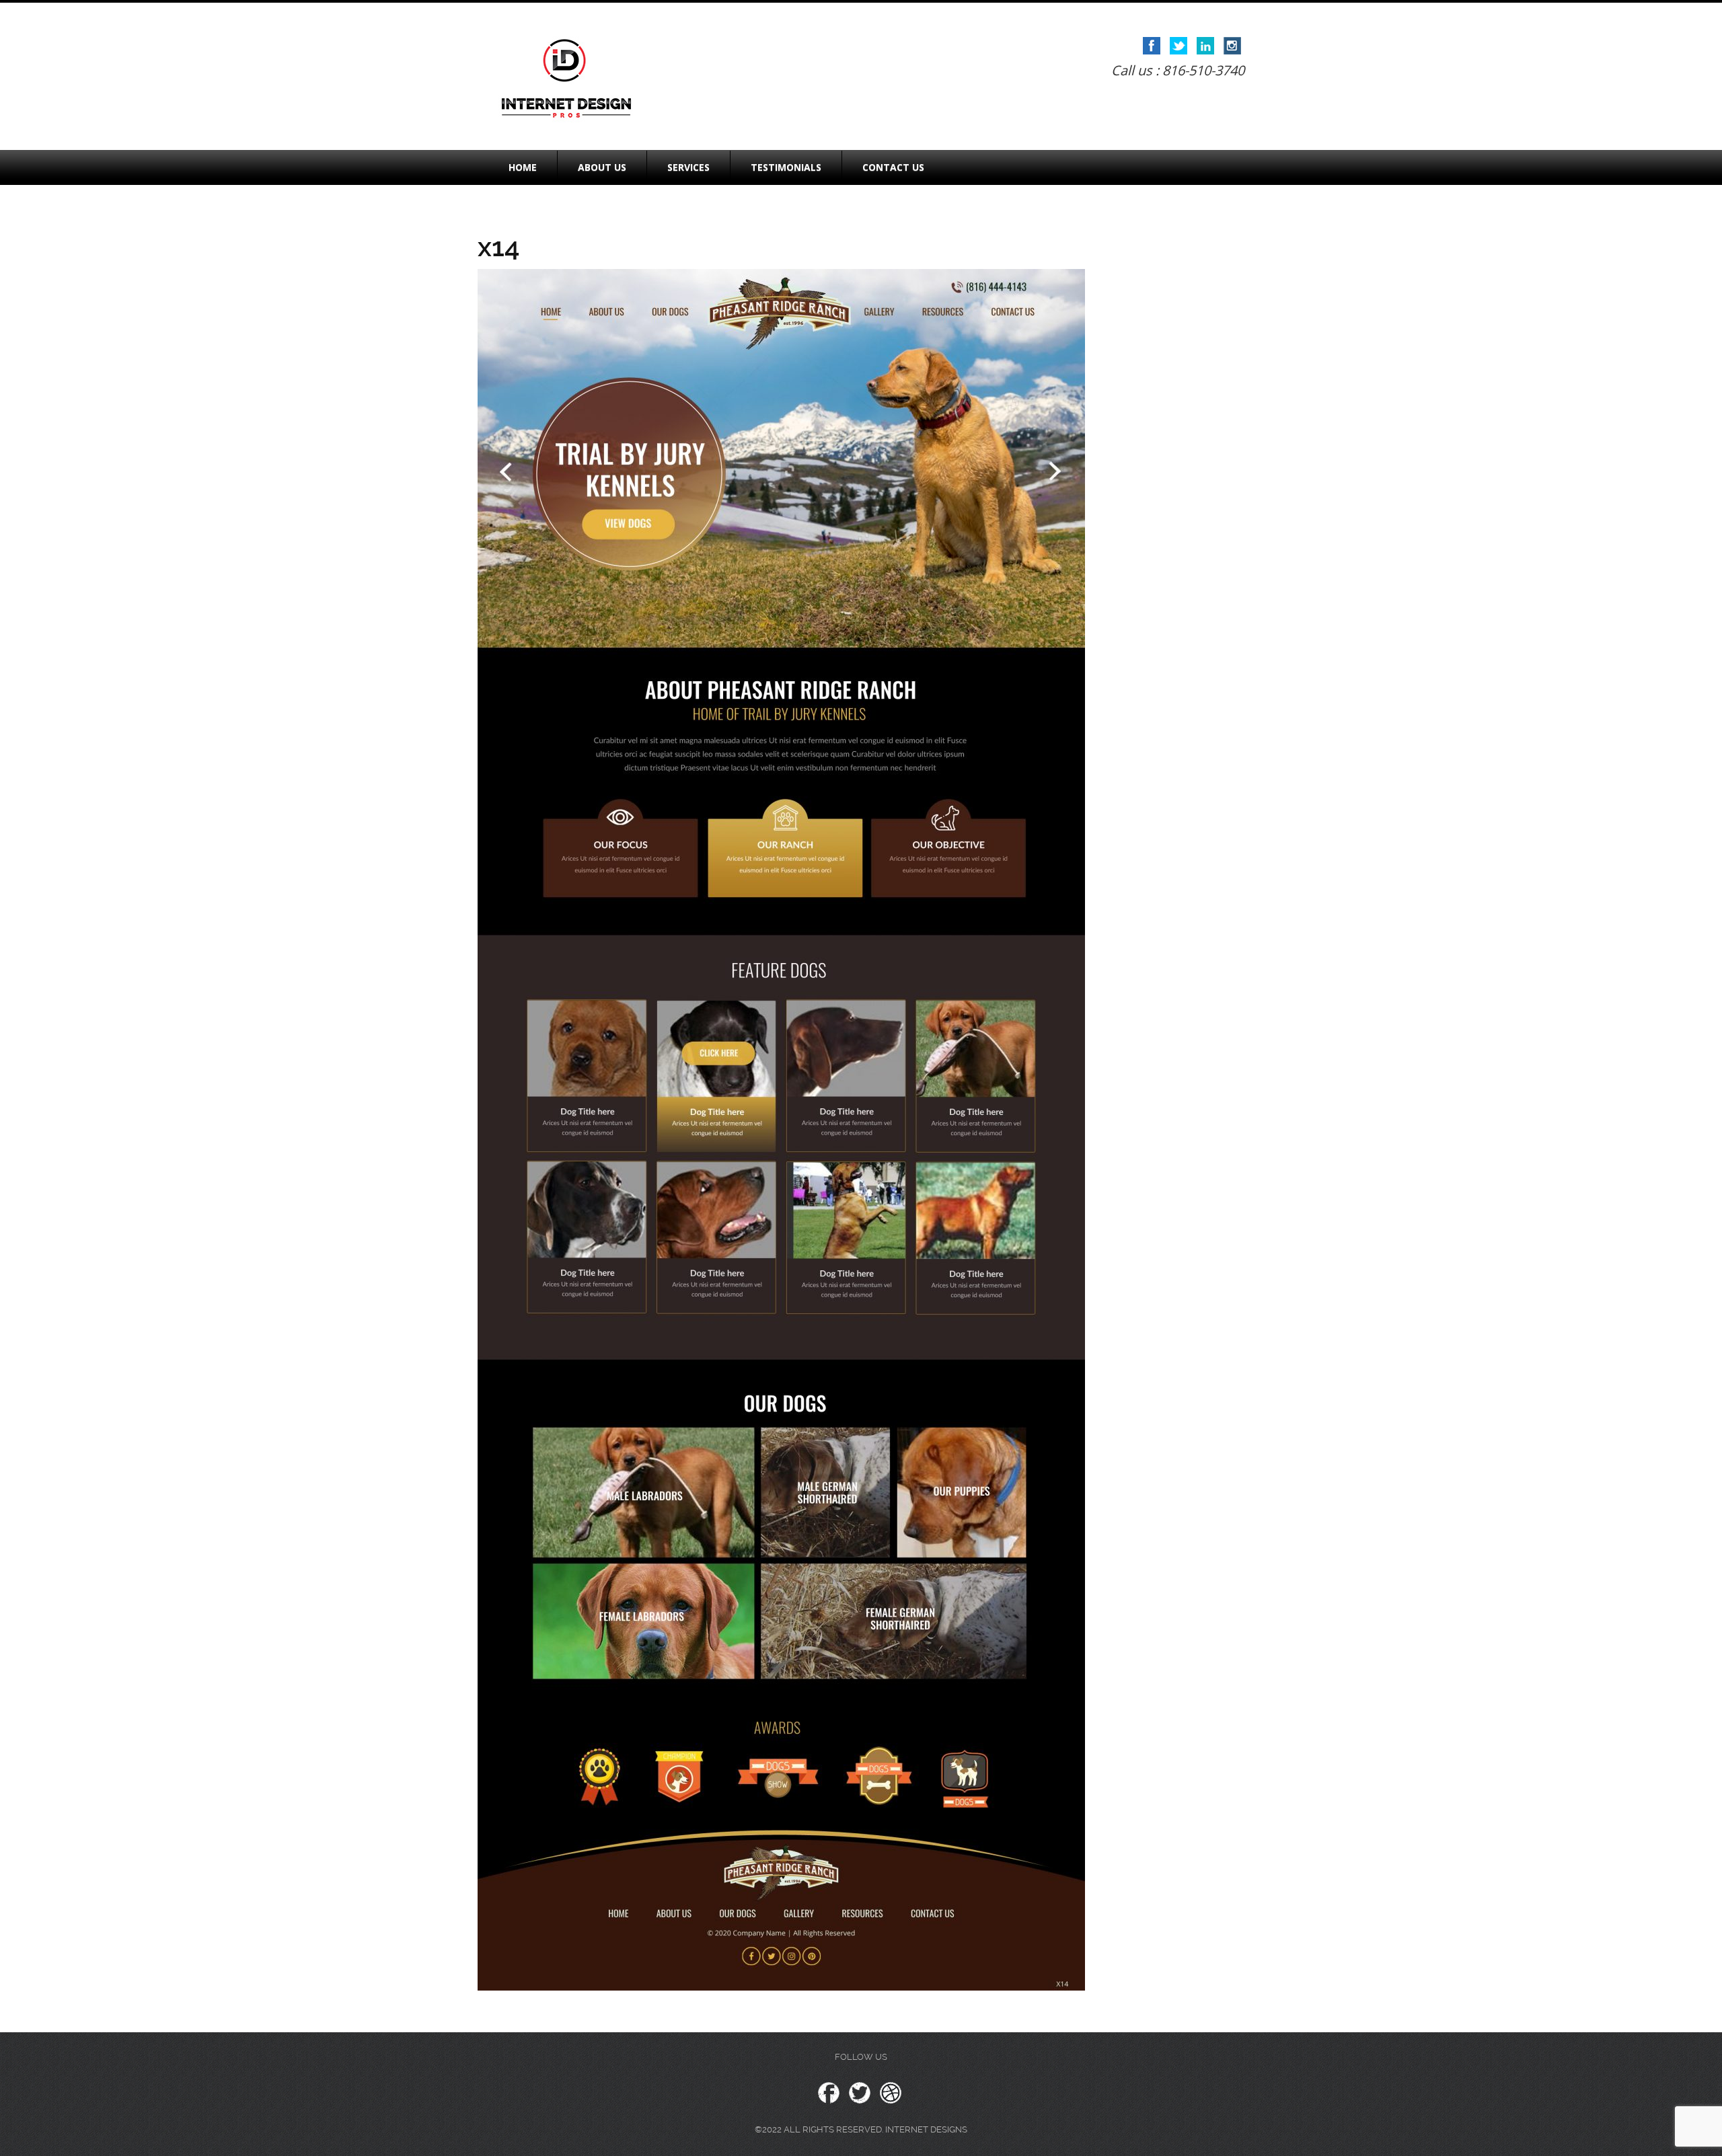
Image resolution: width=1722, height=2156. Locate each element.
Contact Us (893, 167)
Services (688, 167)
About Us (602, 167)
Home (523, 167)
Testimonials (786, 167)
